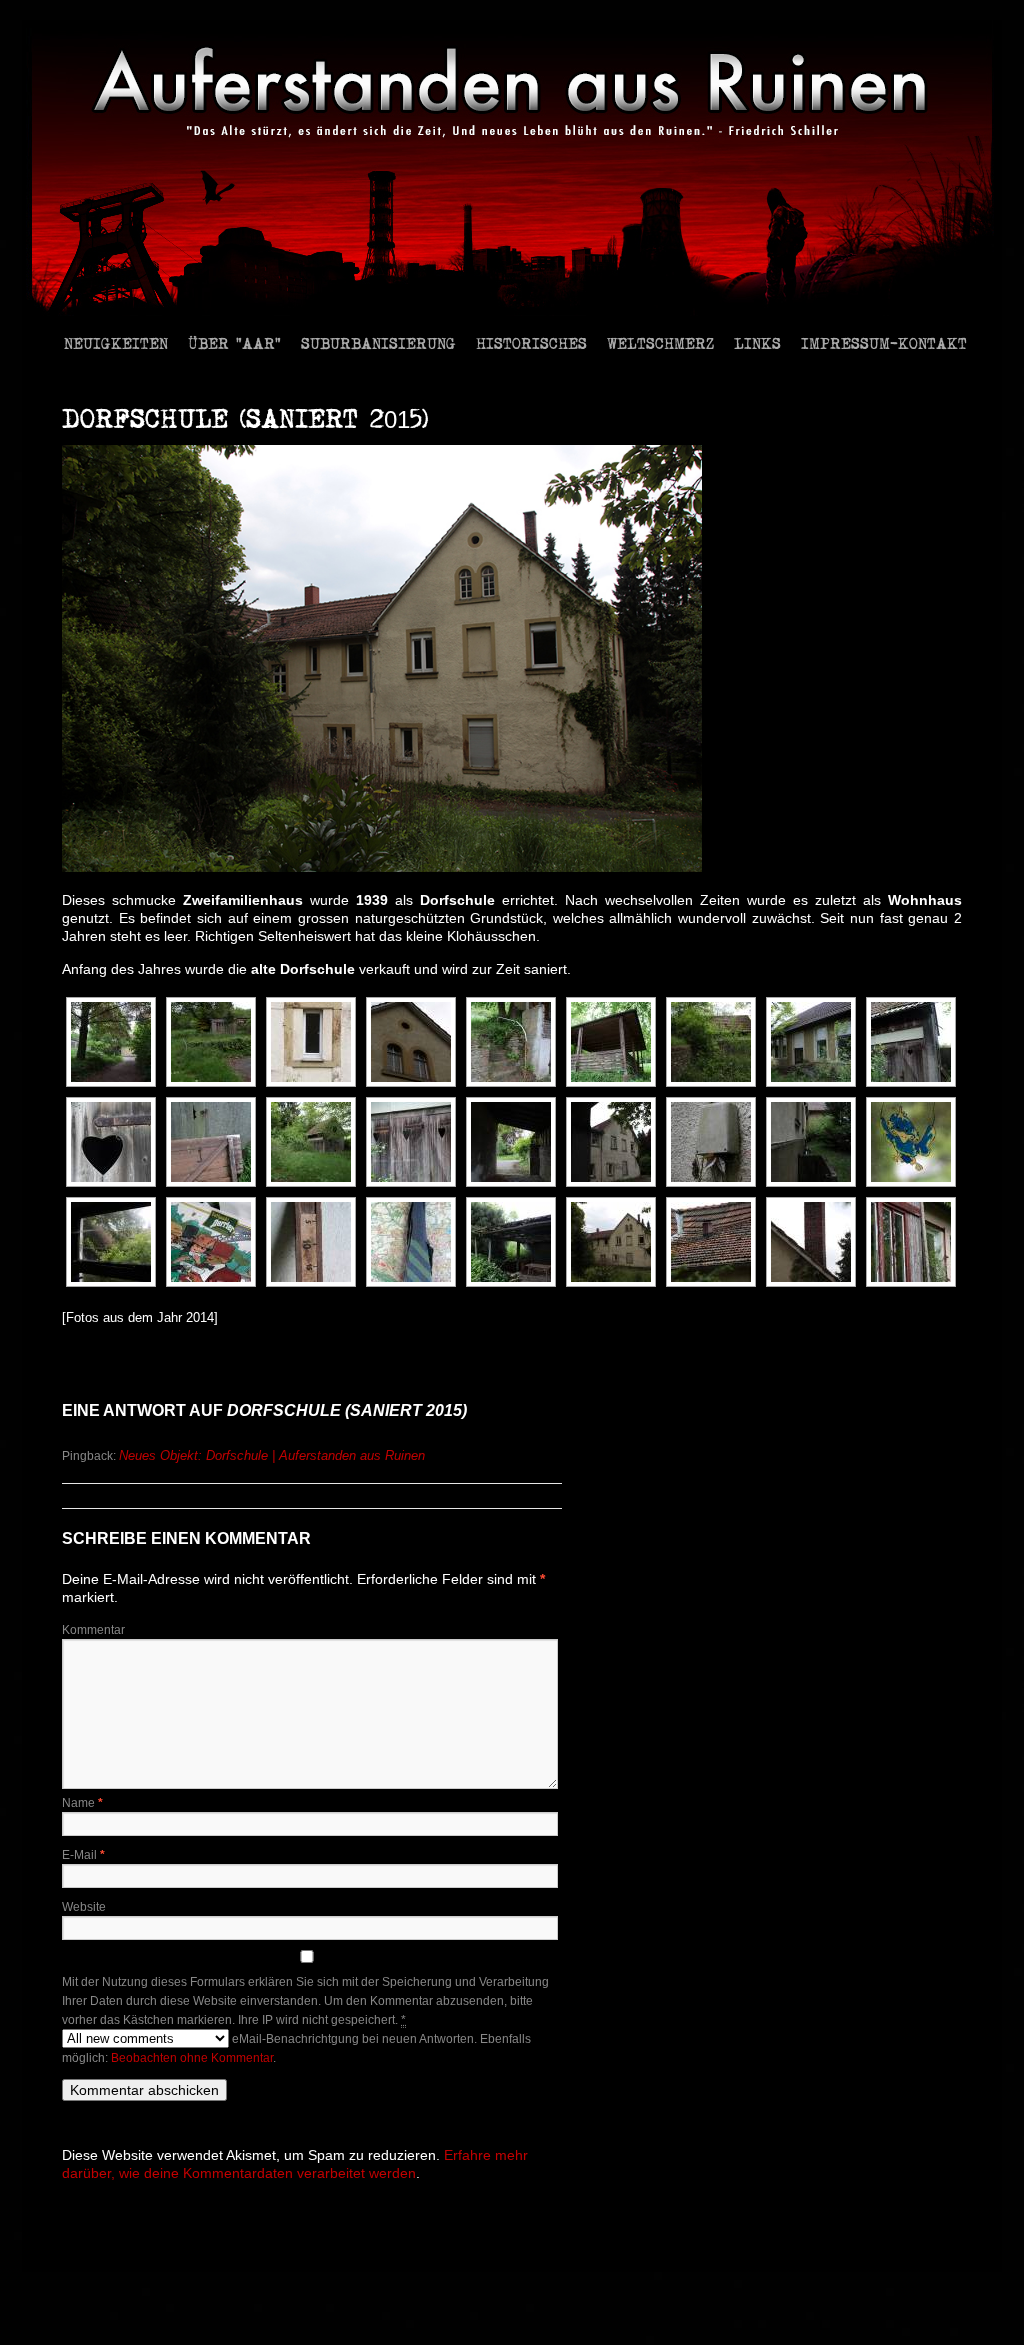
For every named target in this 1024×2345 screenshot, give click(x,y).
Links (757, 342)
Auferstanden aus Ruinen (129, 2245)
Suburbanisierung (378, 342)
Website (84, 1907)
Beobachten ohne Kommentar (192, 2058)
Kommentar (93, 1630)
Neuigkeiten (116, 342)
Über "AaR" (234, 342)
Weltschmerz (660, 342)
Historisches (531, 342)
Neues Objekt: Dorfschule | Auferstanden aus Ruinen (272, 1455)
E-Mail (83, 1855)
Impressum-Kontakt (884, 342)
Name (82, 1803)
